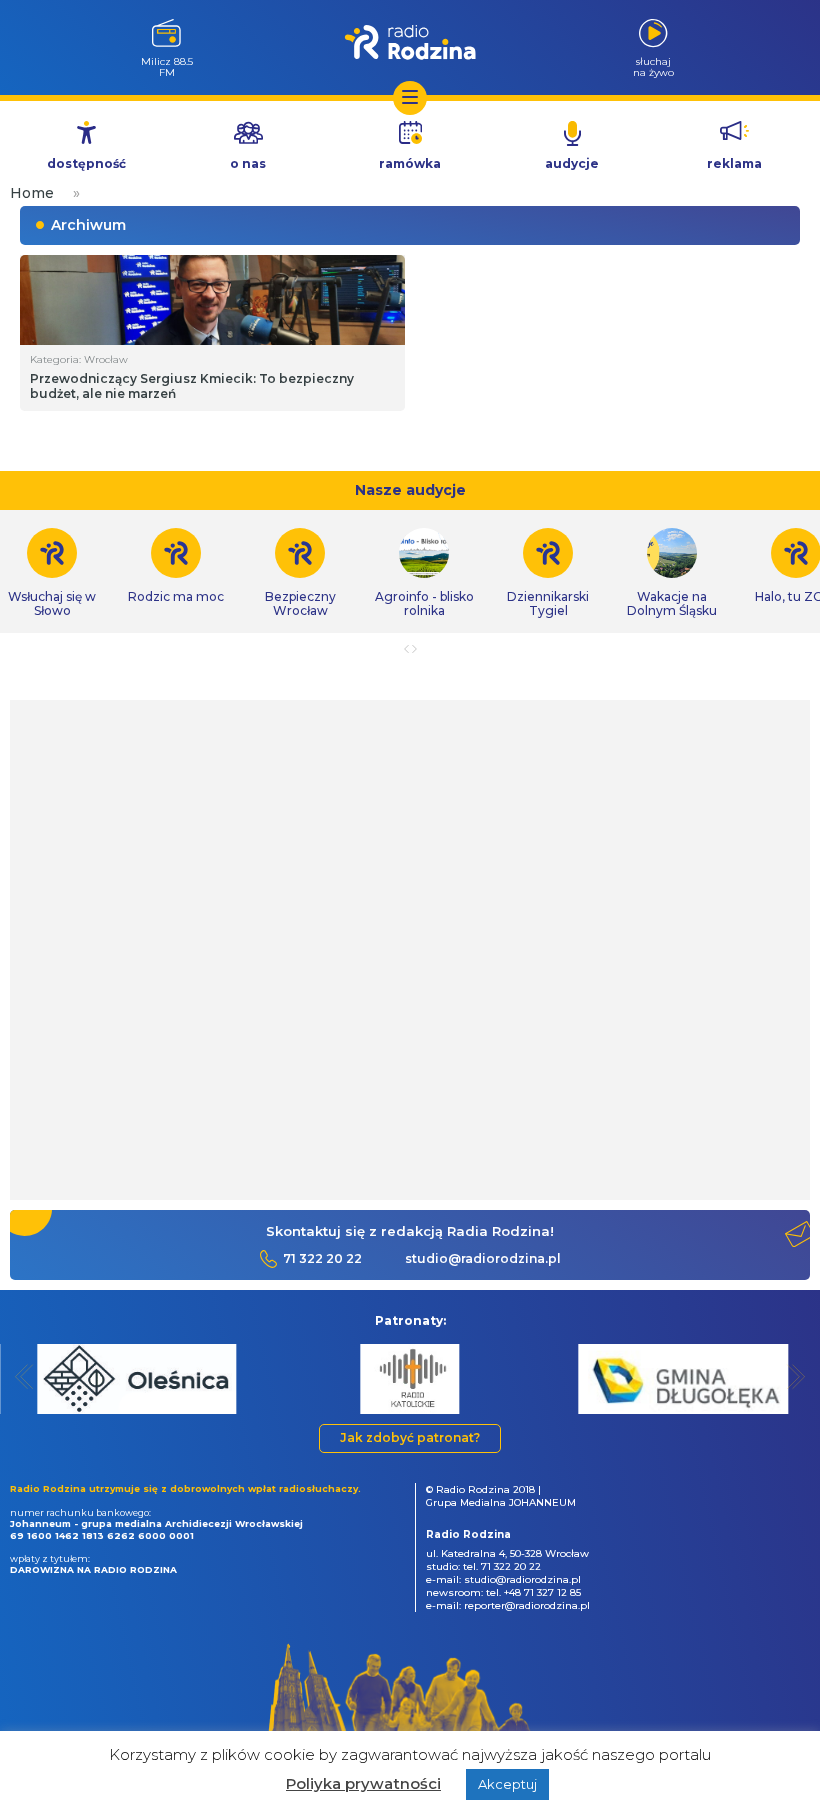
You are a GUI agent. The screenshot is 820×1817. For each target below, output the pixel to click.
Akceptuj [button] (507, 1784)
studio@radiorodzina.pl (483, 1258)
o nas (248, 163)
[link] (176, 566)
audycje (572, 163)
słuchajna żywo (653, 66)
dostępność (86, 163)
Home (32, 193)
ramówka (410, 163)
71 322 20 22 (322, 1258)
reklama (734, 163)
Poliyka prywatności (363, 1783)
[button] (24, 1376)
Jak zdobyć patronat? (410, 1437)
